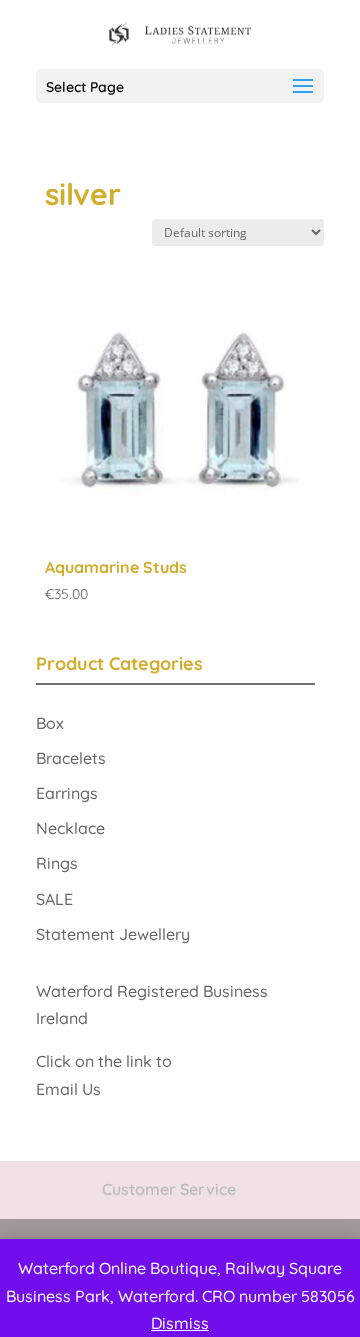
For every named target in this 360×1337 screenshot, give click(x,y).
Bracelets (71, 758)
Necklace (70, 828)
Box (50, 723)
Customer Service (169, 1189)
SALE (54, 899)
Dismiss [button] (180, 1323)
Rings (57, 863)
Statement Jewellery (113, 934)
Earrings (67, 793)
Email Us (70, 1089)
